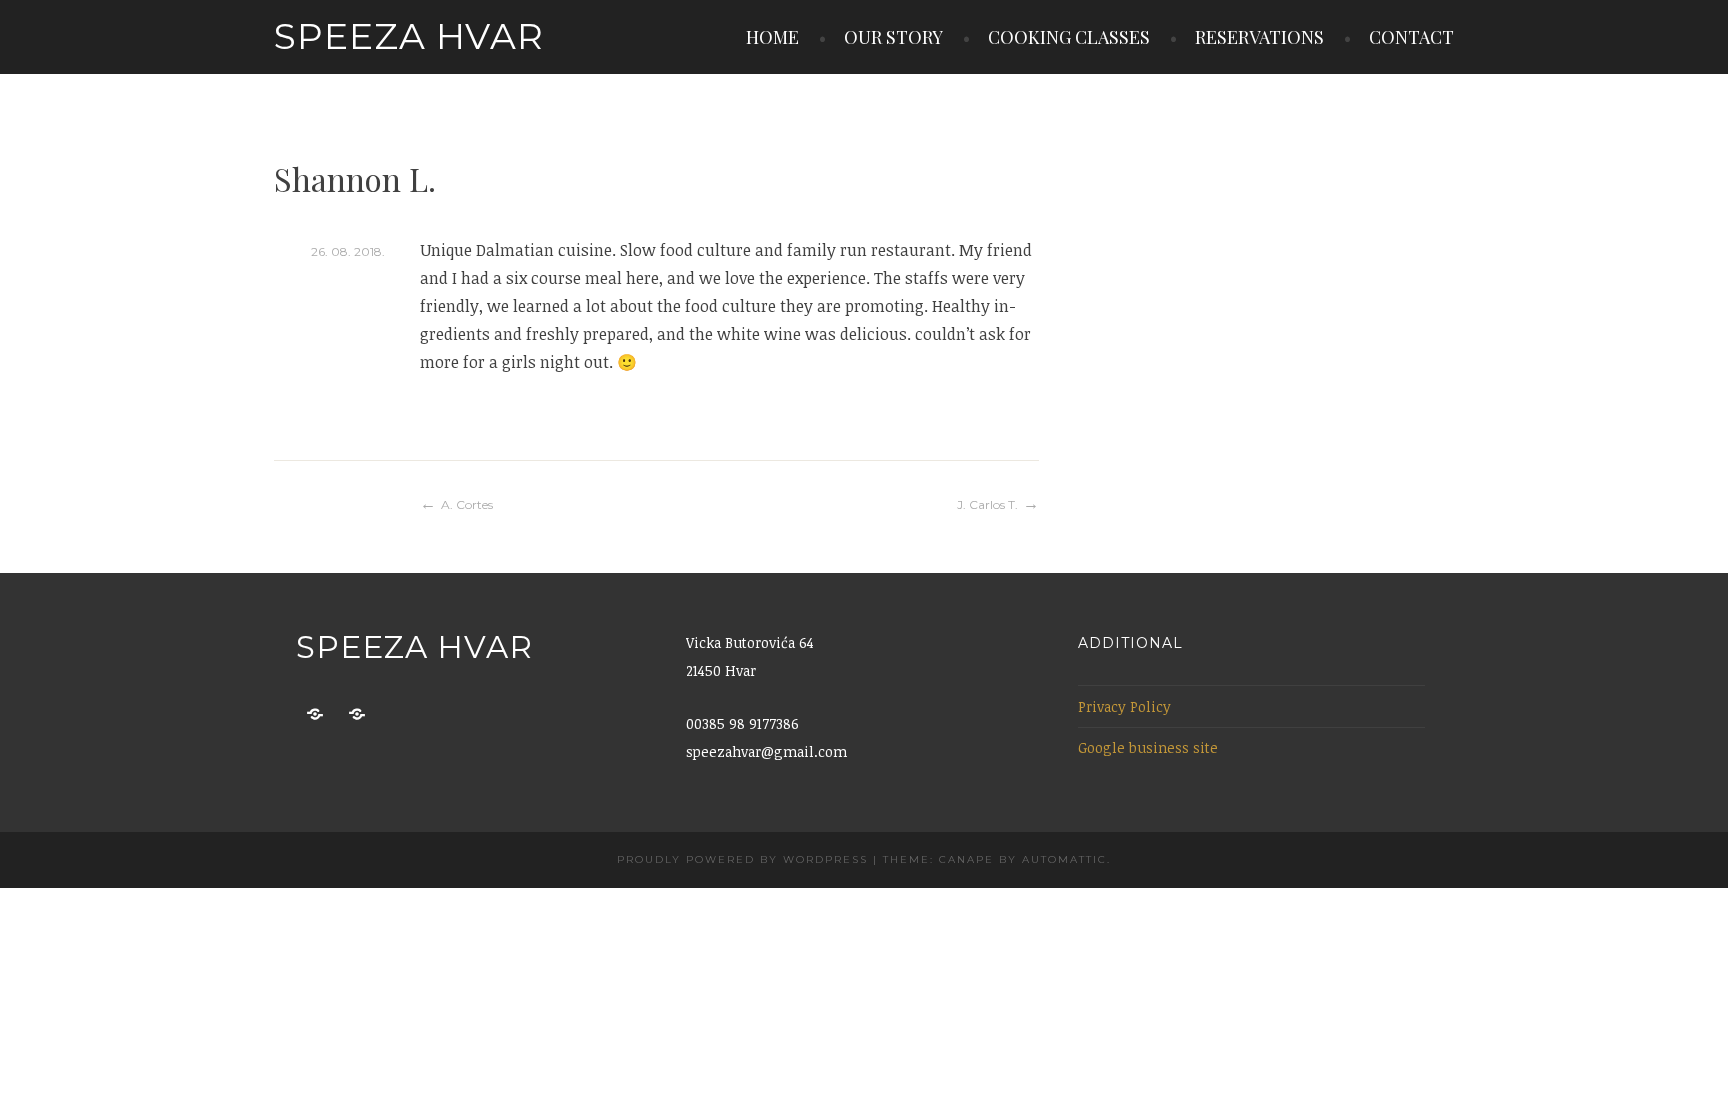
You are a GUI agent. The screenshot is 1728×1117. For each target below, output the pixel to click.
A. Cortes (467, 504)
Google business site (1148, 747)
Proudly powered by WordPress (742, 859)
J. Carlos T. (987, 504)
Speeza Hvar (409, 36)
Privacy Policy (1124, 706)
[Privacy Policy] (315, 714)
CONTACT (1411, 37)
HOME (772, 37)
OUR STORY (893, 37)
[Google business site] (357, 714)
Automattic (1064, 859)
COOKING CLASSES (1069, 37)
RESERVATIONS (1259, 37)
